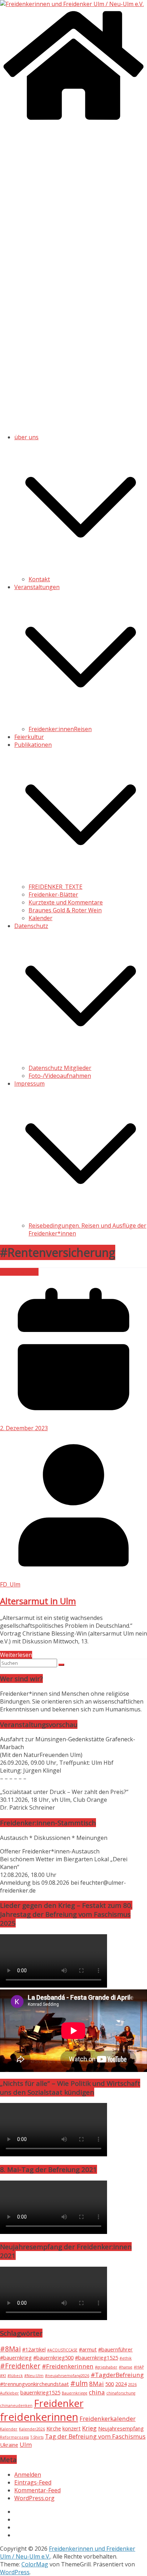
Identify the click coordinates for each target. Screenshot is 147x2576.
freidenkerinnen (39, 2417)
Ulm (26, 2444)
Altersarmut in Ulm (38, 1601)
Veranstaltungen (37, 587)
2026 (132, 2384)
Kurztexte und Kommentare (66, 902)
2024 (121, 2384)
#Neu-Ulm (34, 2376)
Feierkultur (29, 737)
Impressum (29, 1084)
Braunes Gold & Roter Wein (65, 910)
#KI (3, 2376)
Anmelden (28, 2475)
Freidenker (59, 2403)
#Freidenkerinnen (68, 2366)
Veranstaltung (19, 1272)
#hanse (126, 2367)
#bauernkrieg (16, 2358)
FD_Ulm (10, 1584)
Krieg (89, 2428)
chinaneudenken (16, 2406)
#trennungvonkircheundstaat (34, 2384)
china (97, 2392)
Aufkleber (9, 2393)
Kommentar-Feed (37, 2490)
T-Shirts (37, 2437)
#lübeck (15, 2376)
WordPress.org (34, 2498)
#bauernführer (115, 2349)
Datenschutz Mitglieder (60, 1068)
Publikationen (33, 745)
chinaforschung (121, 2393)
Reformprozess (14, 2437)
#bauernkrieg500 (53, 2358)
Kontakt (39, 579)
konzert (72, 2428)
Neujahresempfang (121, 2428)
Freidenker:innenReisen (60, 729)
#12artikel (34, 2349)
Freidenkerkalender (108, 2418)
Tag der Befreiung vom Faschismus (95, 2436)
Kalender (40, 918)
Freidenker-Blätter (53, 894)
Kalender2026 (32, 2429)
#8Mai (10, 2349)
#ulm (79, 2383)
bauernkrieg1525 (40, 2393)
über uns (26, 437)
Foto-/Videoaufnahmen (60, 1076)
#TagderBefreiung (117, 2375)
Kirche (54, 2428)
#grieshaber (106, 2367)
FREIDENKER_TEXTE (55, 887)
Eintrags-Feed (33, 2482)
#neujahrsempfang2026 (67, 2376)
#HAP (139, 2367)
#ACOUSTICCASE (62, 2350)
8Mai (97, 2384)
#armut (88, 2349)
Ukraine (9, 2445)
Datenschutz (31, 926)
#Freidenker (20, 2366)
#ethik (126, 2358)
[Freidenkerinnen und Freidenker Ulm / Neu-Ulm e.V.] (72, 4)
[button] (81, 571)
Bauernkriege (75, 2393)
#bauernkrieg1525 (97, 2358)
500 (110, 2384)
